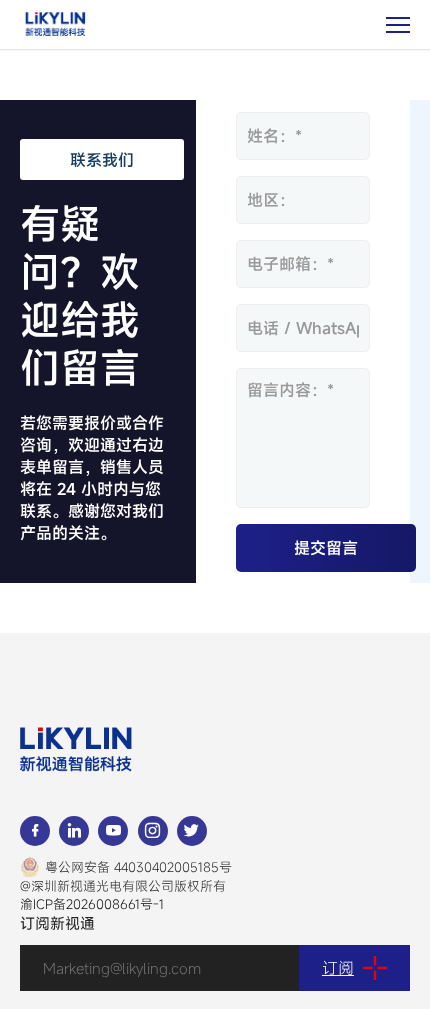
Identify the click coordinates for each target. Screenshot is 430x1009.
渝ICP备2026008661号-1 (92, 904)
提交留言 (326, 548)
